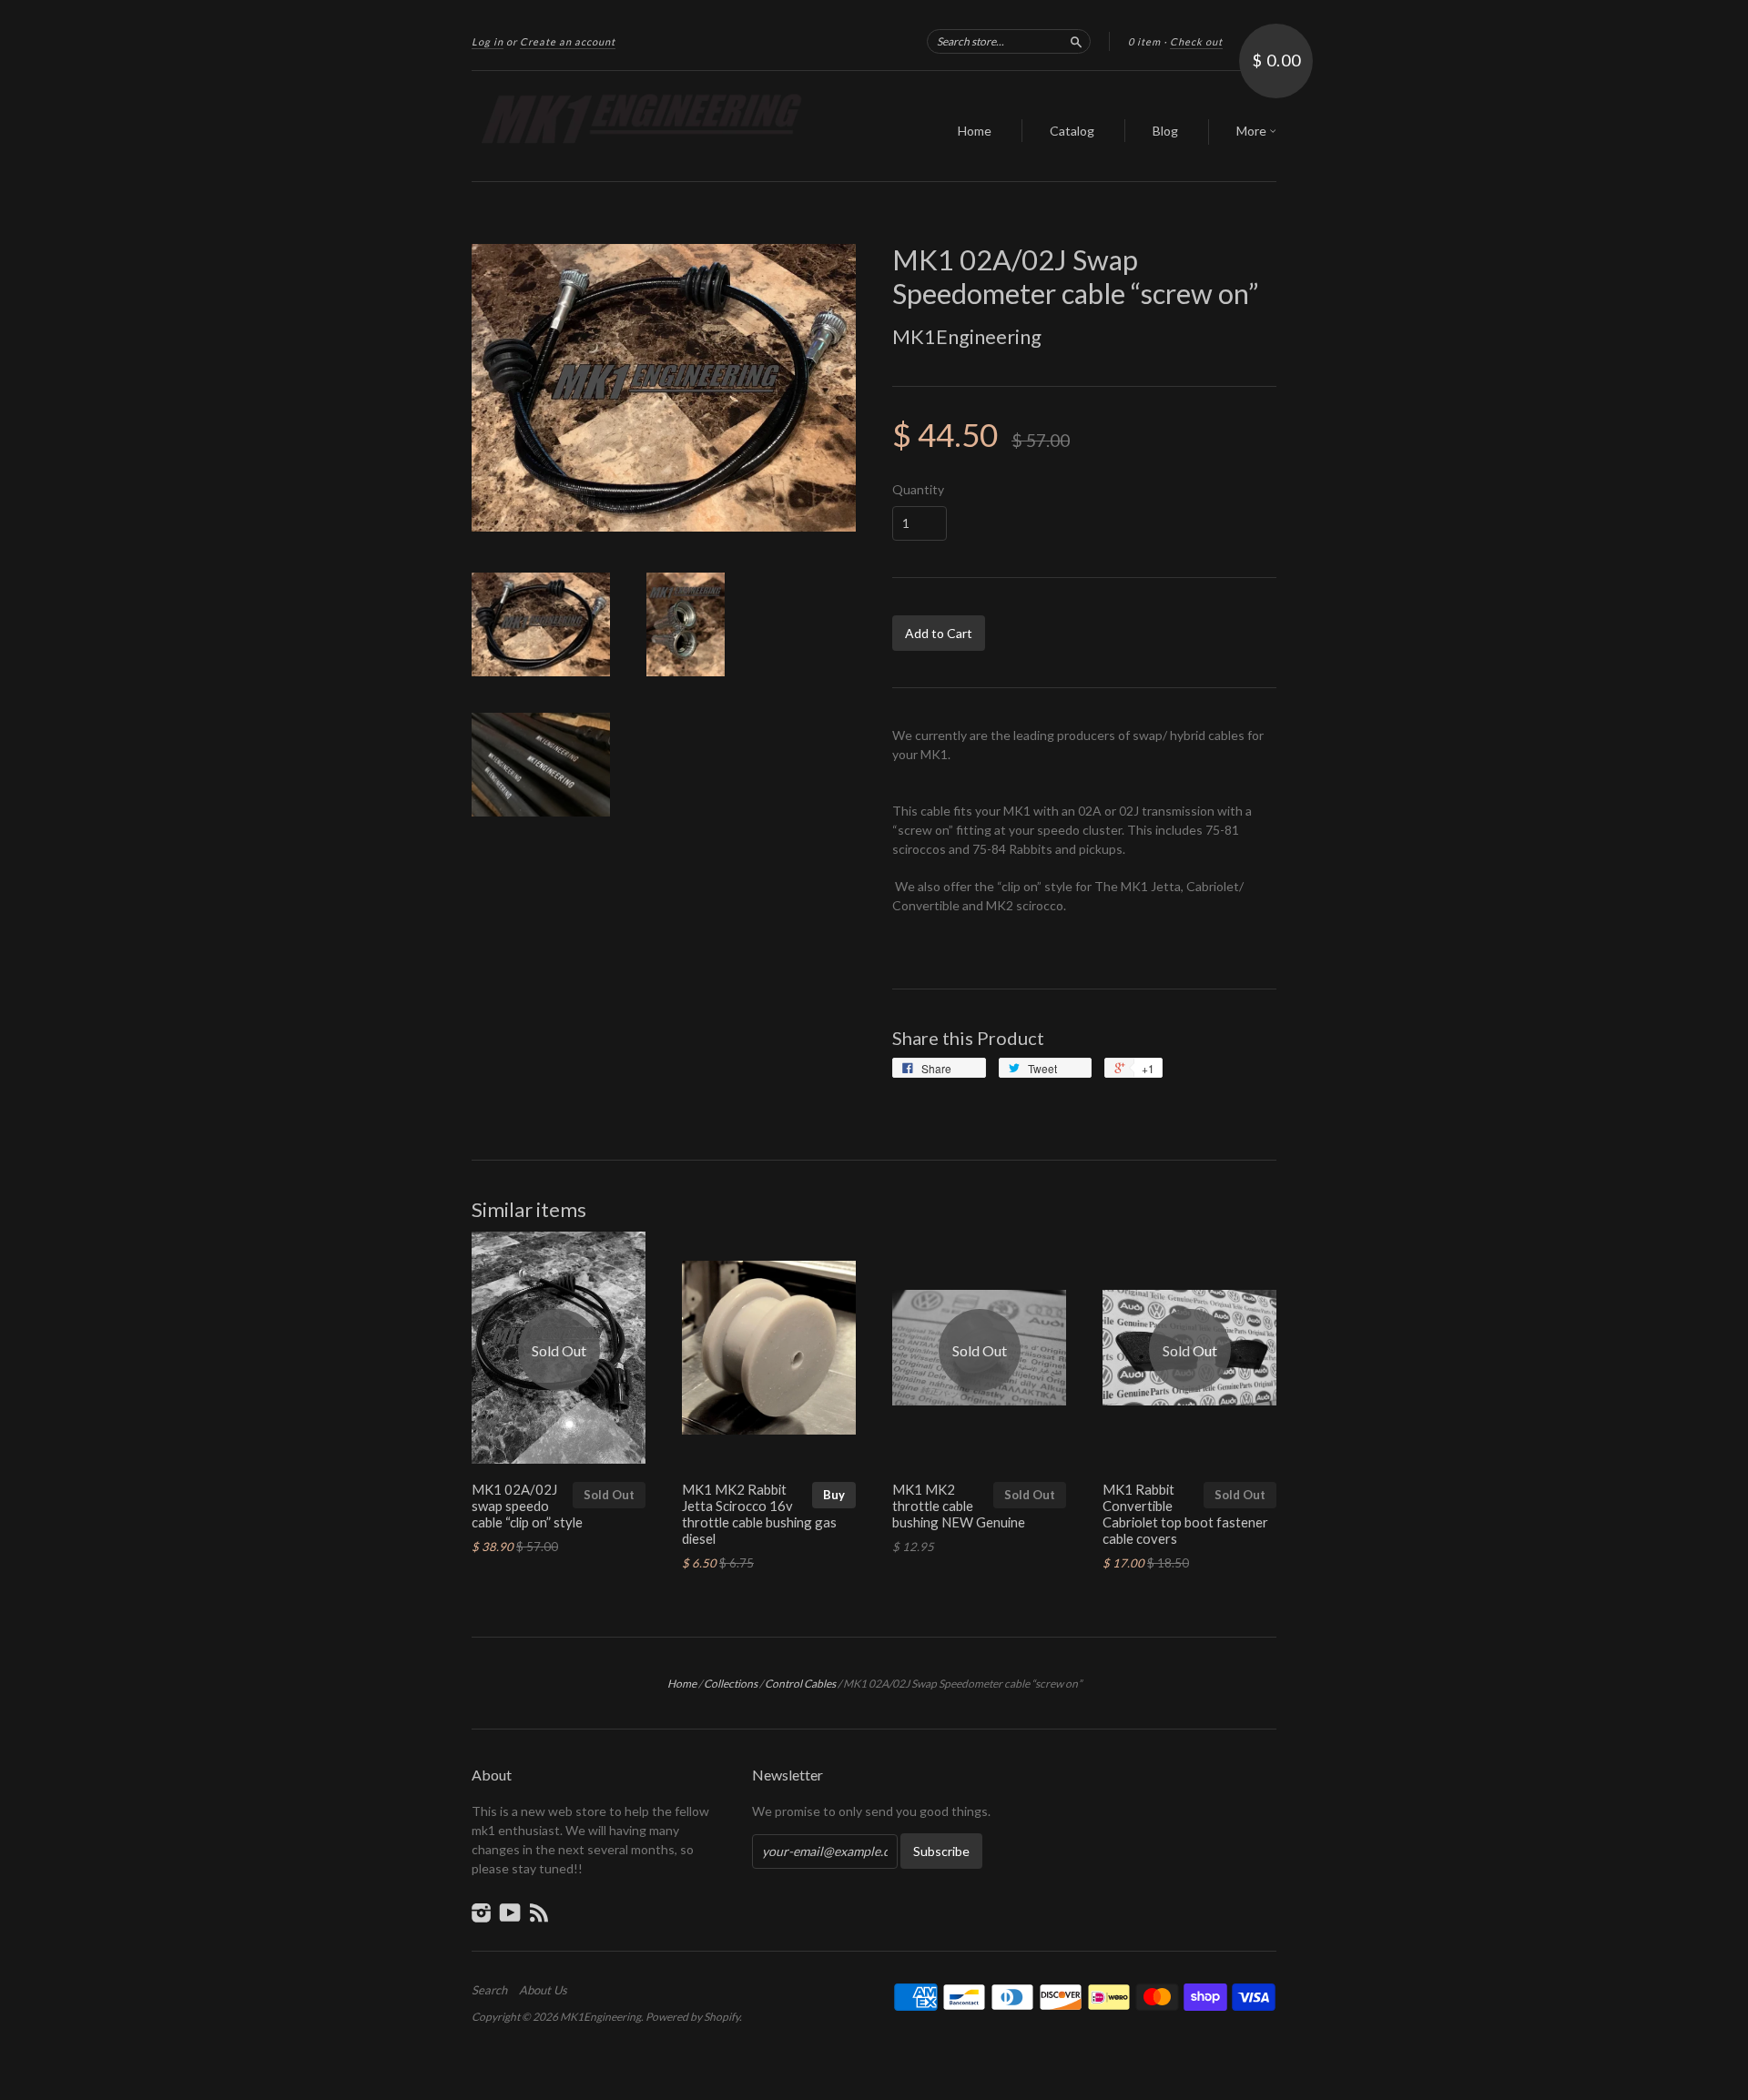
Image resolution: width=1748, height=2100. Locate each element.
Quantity (918, 490)
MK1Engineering (967, 336)
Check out (1196, 41)
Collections (731, 1684)
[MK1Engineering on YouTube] (510, 1912)
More (1253, 131)
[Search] (1076, 41)
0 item (1144, 41)
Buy (834, 1495)
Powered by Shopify (692, 2017)
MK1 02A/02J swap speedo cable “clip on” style (527, 1506)
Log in (488, 41)
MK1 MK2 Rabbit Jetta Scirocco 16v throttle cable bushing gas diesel (759, 1513)
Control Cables (800, 1684)
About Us (543, 1990)
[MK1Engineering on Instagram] (482, 1912)
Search (489, 1990)
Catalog (1072, 131)
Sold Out (609, 1495)
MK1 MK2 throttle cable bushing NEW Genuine (959, 1506)
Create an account (568, 41)
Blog (1165, 131)
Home (975, 131)
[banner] (639, 126)
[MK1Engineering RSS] (539, 1912)
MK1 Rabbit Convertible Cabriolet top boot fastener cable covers (1185, 1513)
